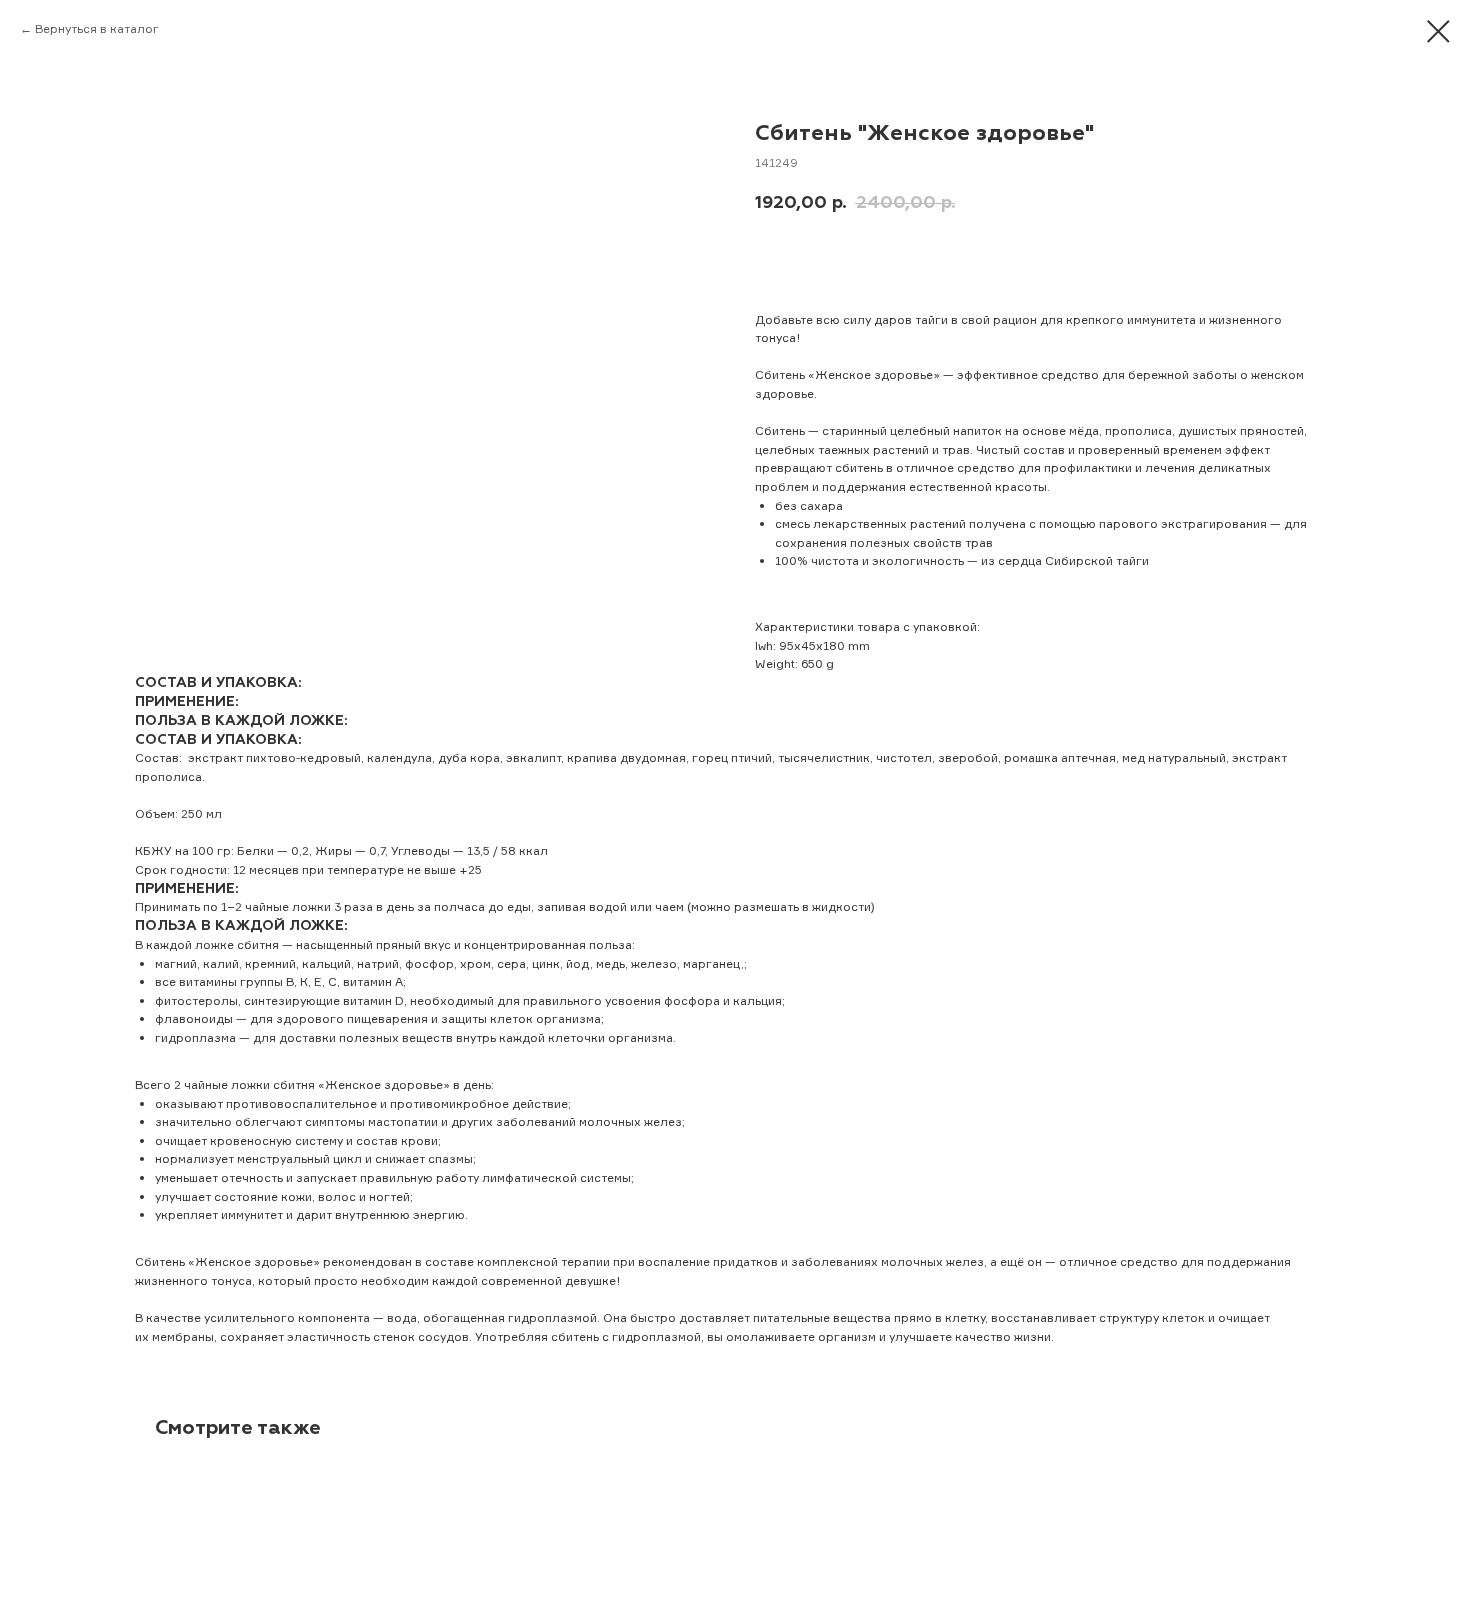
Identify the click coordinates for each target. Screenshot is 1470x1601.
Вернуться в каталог (97, 28)
